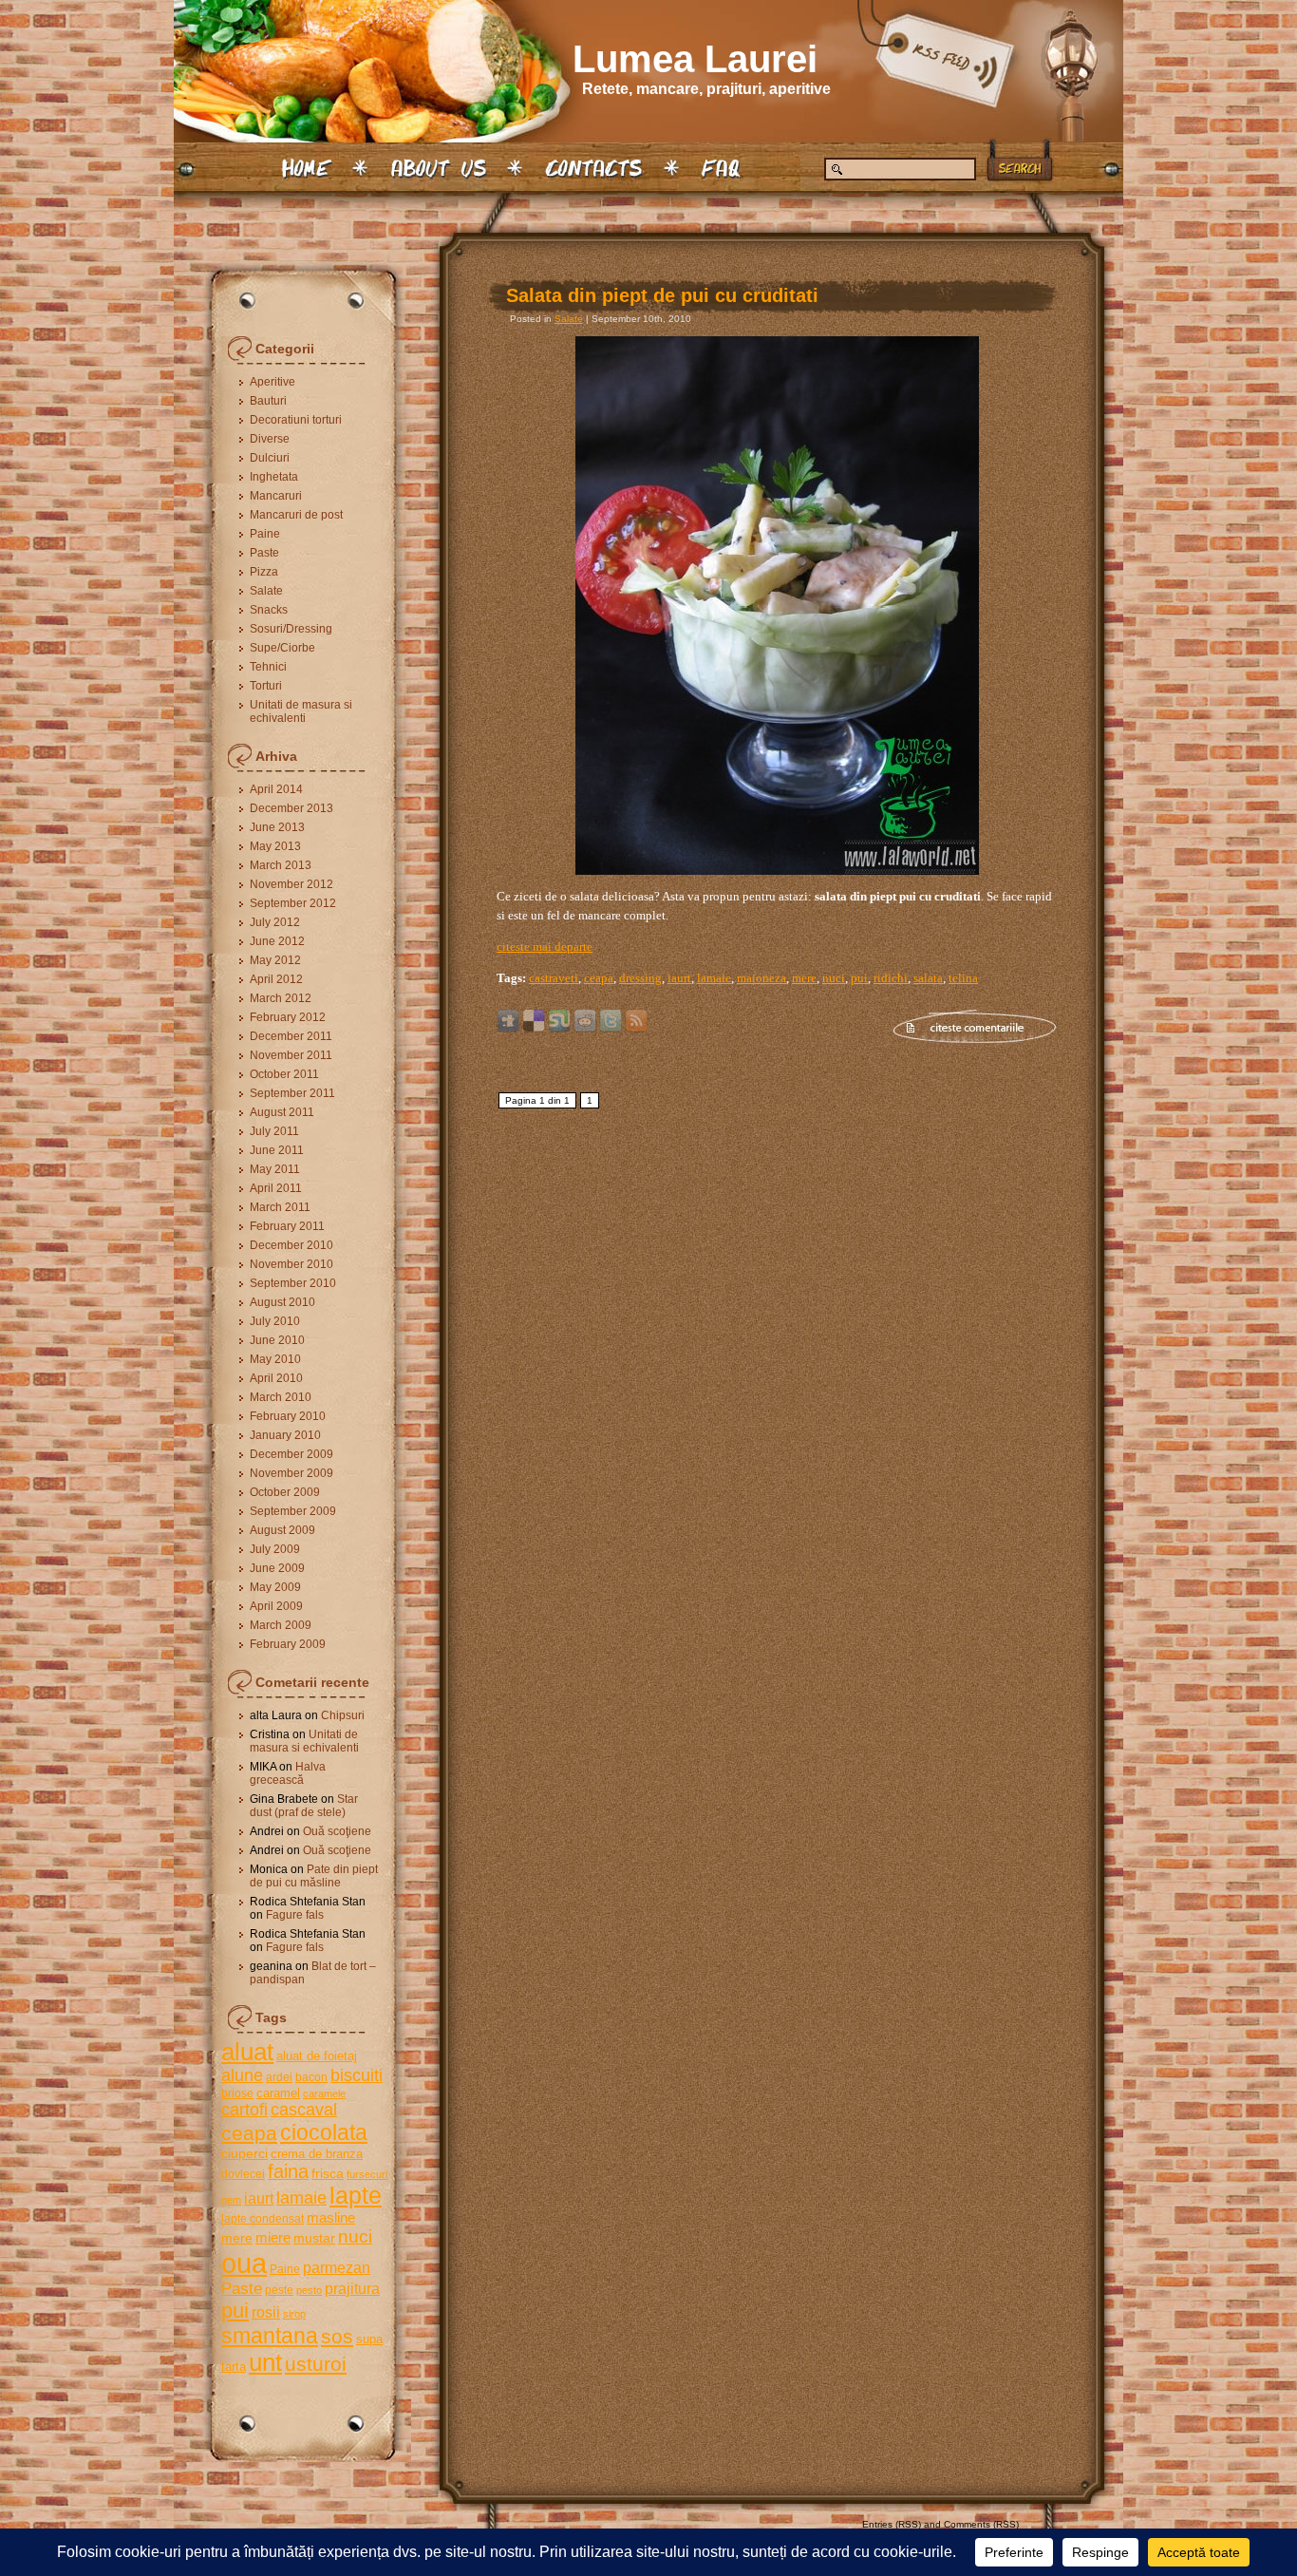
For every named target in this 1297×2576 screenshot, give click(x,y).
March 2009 (281, 1625)
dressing (640, 978)
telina (963, 978)
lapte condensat (263, 2219)
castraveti (554, 978)
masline (331, 2217)
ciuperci (244, 2153)
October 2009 (285, 1492)
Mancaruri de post (296, 515)
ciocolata (324, 2132)
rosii (266, 2312)
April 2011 (276, 1188)
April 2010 (276, 1378)
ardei (279, 2077)
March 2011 (280, 1207)
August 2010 (282, 1302)
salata (928, 978)
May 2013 (275, 846)
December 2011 (291, 1036)
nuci (355, 2236)
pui (235, 2311)
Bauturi (268, 401)
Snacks (269, 610)
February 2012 (288, 1017)
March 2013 (281, 865)
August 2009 (282, 1530)
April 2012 (276, 979)
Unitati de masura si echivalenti (301, 711)
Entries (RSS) (892, 2524)
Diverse (270, 439)
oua (244, 2263)
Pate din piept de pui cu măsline (314, 1876)
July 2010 (275, 1321)
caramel (278, 2093)
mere (237, 2238)
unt (265, 2362)
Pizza (264, 572)
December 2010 (291, 1245)
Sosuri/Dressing (291, 629)
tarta (234, 2367)
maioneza (761, 978)
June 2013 (277, 827)
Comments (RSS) (981, 2524)
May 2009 (275, 1587)
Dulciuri (270, 458)
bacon (311, 2077)
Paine (265, 534)
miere (273, 2237)
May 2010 (275, 1359)
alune (242, 2075)
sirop (294, 2314)
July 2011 (274, 1131)
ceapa (249, 2133)
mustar (314, 2238)
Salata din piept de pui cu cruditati (662, 295)
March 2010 (281, 1397)
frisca (328, 2173)
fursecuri (367, 2174)
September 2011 (292, 1093)
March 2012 (281, 998)
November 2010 (291, 1264)
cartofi (244, 2110)
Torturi (266, 686)
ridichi (891, 978)
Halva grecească (288, 1773)
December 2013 (291, 808)
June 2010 (277, 1340)
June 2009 (277, 1568)
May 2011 (275, 1169)
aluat (247, 2052)
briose (237, 2093)
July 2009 (275, 1549)
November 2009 (291, 1473)
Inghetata (274, 477)
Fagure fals (295, 1915)
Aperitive (273, 382)
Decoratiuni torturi (296, 420)
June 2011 (277, 1150)
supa (369, 2339)
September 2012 (293, 903)
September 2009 (293, 1511)
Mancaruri (276, 496)
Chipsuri (343, 1715)
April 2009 (276, 1606)
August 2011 (282, 1112)
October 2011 (284, 1074)
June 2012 (277, 941)
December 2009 (291, 1454)
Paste (264, 553)
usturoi (316, 2364)
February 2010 (288, 1416)
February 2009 (288, 1644)
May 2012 (275, 960)
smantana (270, 2336)
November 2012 (291, 884)
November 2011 (291, 1055)
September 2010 (293, 1283)
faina (288, 2171)
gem (231, 2200)
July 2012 (275, 922)
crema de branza (317, 2154)
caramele (324, 2093)
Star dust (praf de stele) (304, 1806)
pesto (309, 2290)
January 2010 (285, 1435)
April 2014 (276, 789)
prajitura (352, 2288)
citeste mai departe (545, 947)
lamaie (301, 2197)
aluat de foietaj (317, 2056)
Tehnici (268, 667)
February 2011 (287, 1226)
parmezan (337, 2267)
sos (337, 2336)
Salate (266, 591)
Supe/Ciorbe (282, 648)
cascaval (304, 2110)
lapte (356, 2196)
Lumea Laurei (695, 59)
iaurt (259, 2198)
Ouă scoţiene (337, 1831)
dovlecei (243, 2174)
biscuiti (357, 2075)
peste (279, 2290)
